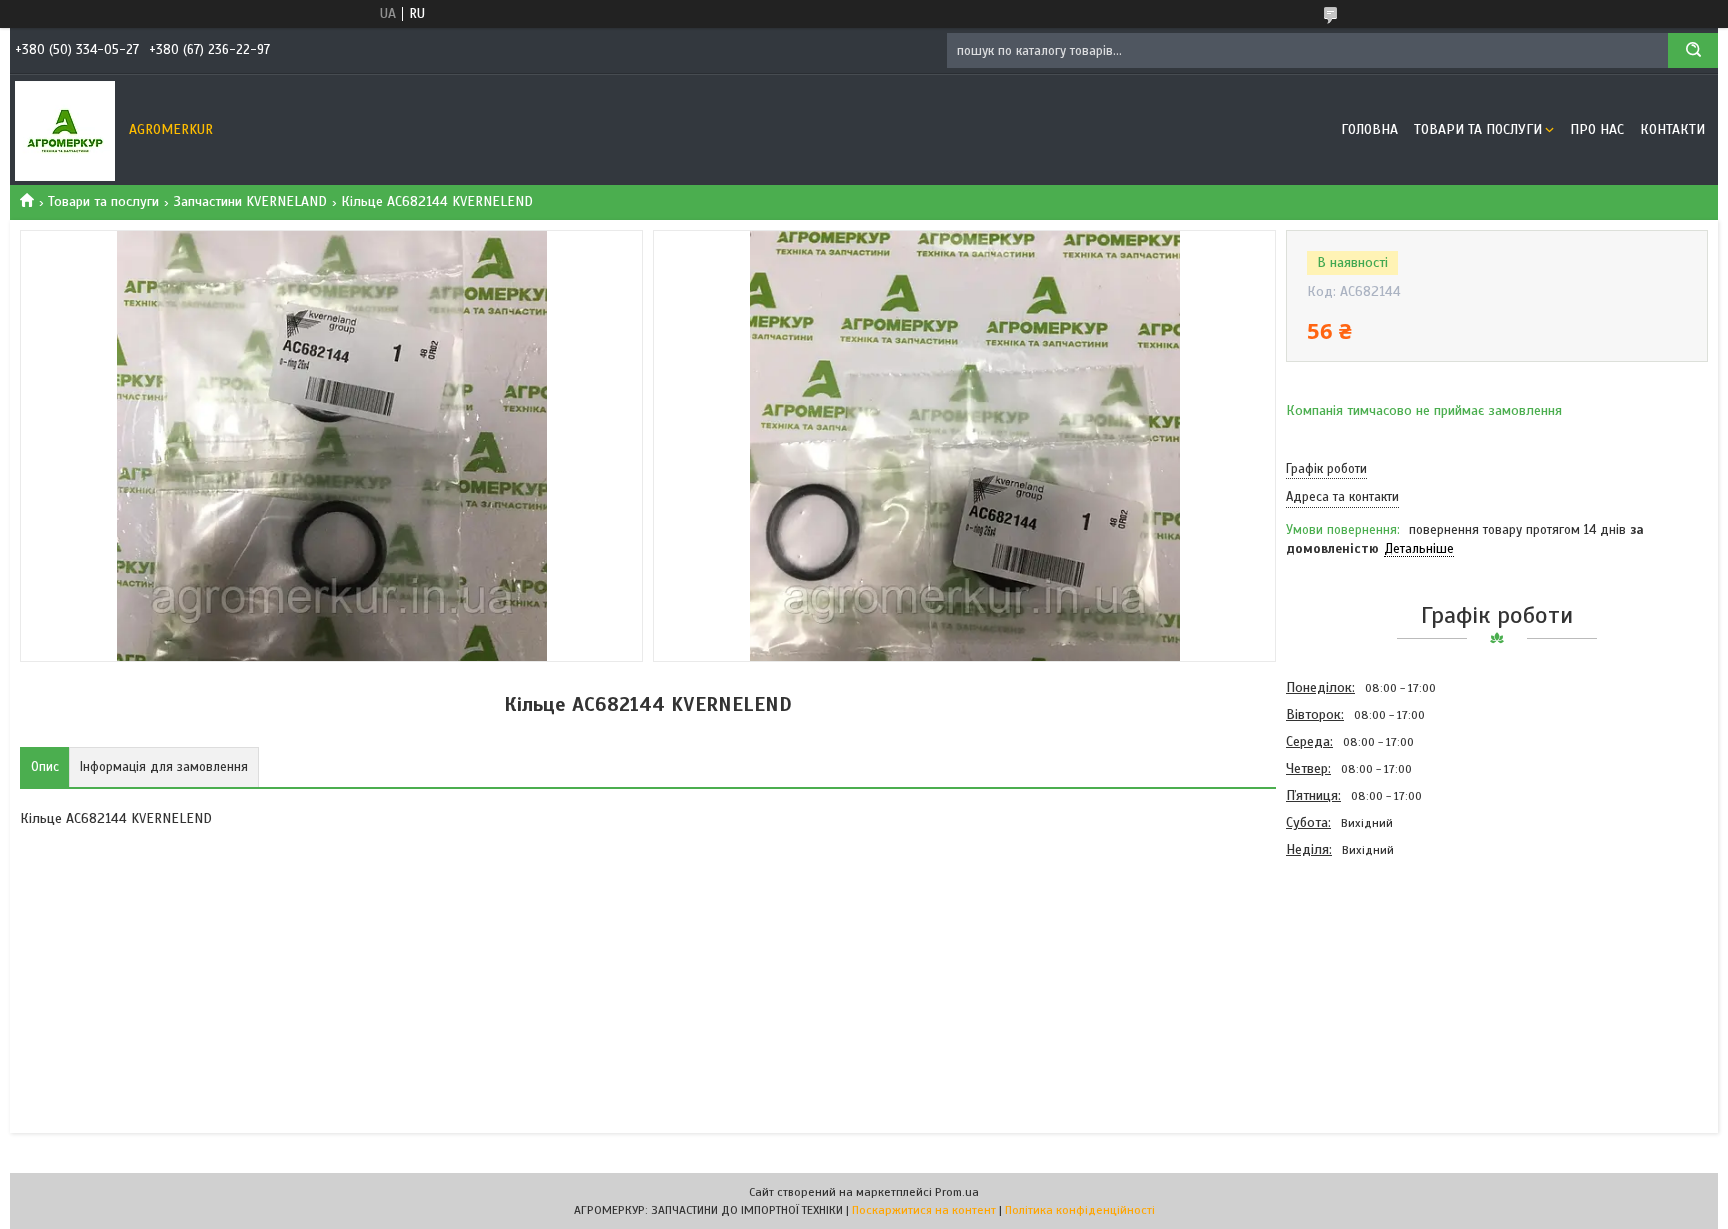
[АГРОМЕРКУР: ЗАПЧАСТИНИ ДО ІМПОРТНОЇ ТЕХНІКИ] (65, 130)
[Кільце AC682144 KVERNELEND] (1357, 971)
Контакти (1672, 129)
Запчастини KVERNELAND (250, 201)
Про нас (1597, 129)
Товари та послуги (1478, 129)
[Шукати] (1693, 50)
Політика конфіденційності (1080, 1210)
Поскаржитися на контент (924, 1210)
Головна (1369, 129)
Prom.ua (957, 1192)
